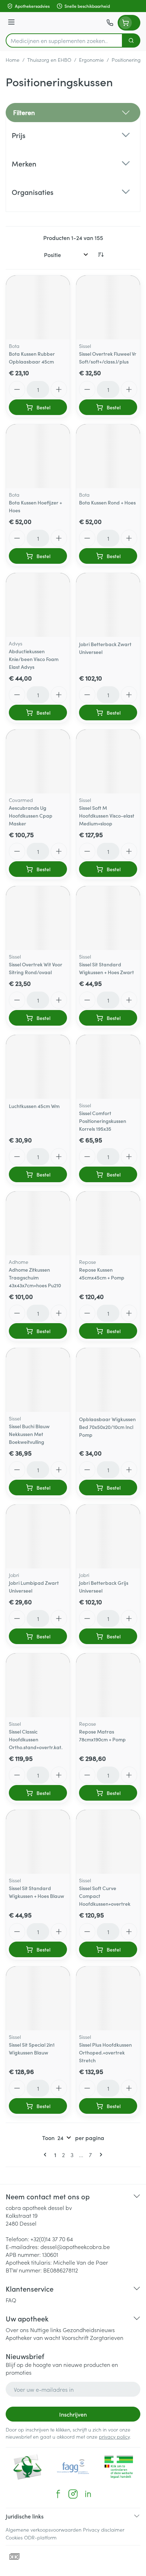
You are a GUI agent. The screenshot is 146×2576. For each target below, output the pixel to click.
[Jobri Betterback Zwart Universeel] (108, 605)
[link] (46, 2155)
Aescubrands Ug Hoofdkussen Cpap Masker (31, 815)
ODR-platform (40, 2537)
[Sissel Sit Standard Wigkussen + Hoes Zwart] (108, 918)
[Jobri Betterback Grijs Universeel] (108, 1537)
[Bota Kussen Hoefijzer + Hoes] (38, 456)
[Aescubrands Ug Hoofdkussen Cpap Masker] (38, 762)
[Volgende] (100, 2155)
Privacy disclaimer (104, 2529)
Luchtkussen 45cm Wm (34, 1106)
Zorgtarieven (107, 2337)
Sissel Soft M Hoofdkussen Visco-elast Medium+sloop (107, 815)
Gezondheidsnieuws (89, 2330)
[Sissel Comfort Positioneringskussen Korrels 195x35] (108, 1067)
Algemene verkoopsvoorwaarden (44, 2529)
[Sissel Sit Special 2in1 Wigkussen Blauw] (38, 1998)
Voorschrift (75, 2337)
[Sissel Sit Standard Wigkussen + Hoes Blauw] (38, 1842)
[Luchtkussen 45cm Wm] (38, 1067)
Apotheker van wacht (33, 2337)
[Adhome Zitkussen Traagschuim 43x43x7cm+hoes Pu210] (38, 1223)
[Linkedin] (88, 2494)
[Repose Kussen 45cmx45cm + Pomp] (108, 1223)
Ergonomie (91, 60)
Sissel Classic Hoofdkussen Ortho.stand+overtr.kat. (36, 1739)
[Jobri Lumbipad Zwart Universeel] (38, 1537)
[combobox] (64, 40)
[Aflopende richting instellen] (101, 255)
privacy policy (114, 2436)
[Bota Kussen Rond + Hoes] (108, 456)
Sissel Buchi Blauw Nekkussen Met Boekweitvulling (29, 1434)
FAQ (11, 2300)
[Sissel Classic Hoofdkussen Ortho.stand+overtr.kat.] (38, 1685)
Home (13, 60)
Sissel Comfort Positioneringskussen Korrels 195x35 (103, 1121)
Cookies (14, 2537)
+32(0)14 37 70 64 (52, 2239)
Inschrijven (73, 2414)
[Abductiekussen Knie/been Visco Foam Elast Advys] (38, 605)
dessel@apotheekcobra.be (75, 2247)
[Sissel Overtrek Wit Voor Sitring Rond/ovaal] (38, 918)
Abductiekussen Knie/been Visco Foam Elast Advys (34, 659)
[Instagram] (73, 2494)
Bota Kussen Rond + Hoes (107, 502)
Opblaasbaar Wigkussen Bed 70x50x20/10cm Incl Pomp (107, 1427)
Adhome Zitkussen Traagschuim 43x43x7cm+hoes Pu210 (35, 1277)
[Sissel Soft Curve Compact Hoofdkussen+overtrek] (108, 1842)
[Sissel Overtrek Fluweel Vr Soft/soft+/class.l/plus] (108, 307)
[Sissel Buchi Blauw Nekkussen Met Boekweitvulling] (38, 1380)
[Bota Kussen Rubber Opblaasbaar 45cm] (38, 307)
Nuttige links (46, 2330)
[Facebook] (58, 2494)
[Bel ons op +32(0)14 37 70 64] (110, 23)
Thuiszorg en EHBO (49, 60)
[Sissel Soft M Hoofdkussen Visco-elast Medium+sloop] (108, 762)
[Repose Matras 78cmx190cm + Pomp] (108, 1685)
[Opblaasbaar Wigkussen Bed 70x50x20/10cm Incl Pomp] (108, 1380)
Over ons (17, 2330)
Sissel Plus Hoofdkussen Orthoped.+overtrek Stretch (105, 2052)
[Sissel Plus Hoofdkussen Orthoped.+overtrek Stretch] (108, 1998)
